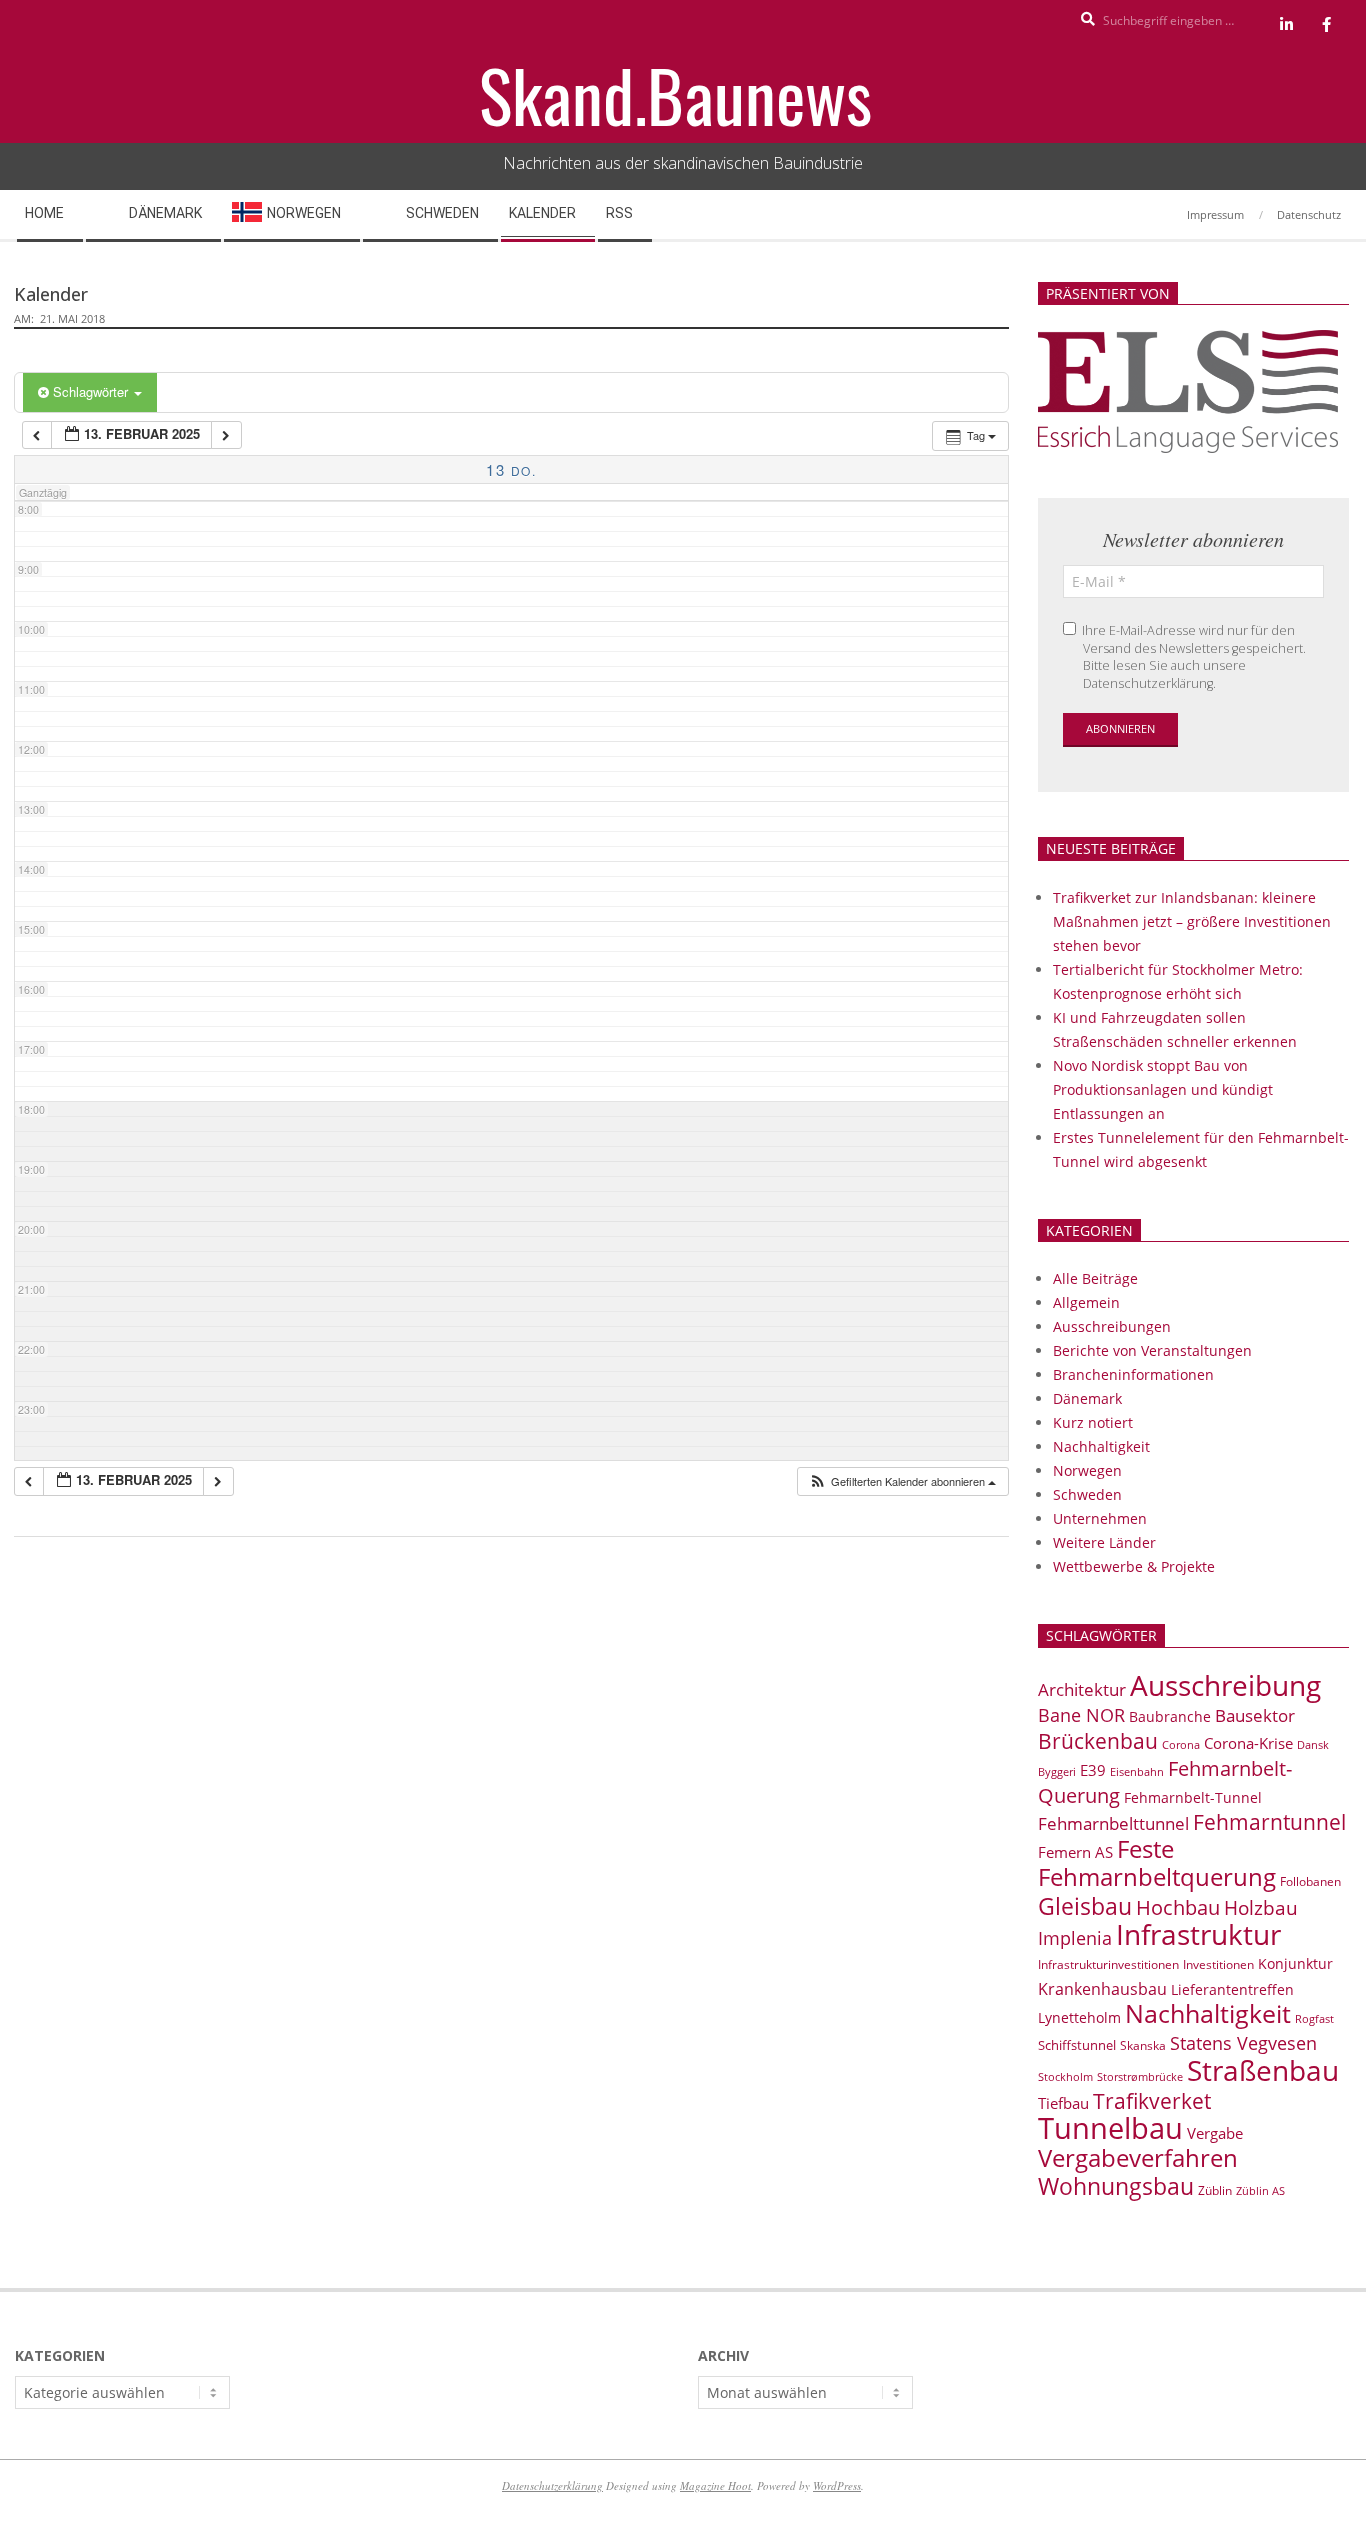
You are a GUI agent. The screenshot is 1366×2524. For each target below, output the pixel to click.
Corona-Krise (1248, 1743)
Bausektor (1255, 1715)
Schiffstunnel (1077, 2045)
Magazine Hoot (715, 2485)
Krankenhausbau (1102, 1989)
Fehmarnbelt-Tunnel (1193, 1797)
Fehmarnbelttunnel (1113, 1823)
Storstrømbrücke (1140, 2076)
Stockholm (1065, 2077)
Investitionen (1218, 1964)
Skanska (1143, 2045)
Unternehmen (1100, 1518)
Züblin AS (1260, 2191)
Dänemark (1087, 1398)
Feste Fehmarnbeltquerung (1157, 1862)
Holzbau (1261, 1907)
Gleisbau (1085, 1906)
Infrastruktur (1198, 1934)
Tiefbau (1063, 2103)
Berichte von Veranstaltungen (1152, 1350)
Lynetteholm (1079, 2017)
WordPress (837, 2485)
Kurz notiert (1093, 1422)
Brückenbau (1098, 1741)
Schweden (1087, 1494)
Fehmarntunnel (1269, 1822)
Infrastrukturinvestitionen (1108, 1964)
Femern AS (1075, 1852)
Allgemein (1086, 1302)
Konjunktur (1295, 1963)
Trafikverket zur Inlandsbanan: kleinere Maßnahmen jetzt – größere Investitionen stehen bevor (1192, 921)
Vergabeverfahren (1138, 2157)
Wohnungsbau (1116, 2186)
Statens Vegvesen (1243, 2043)
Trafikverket (1152, 2101)
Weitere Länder (1104, 1542)
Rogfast (1314, 2018)
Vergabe (1215, 2133)
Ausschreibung (1225, 1685)
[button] (902, 1481)
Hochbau (1178, 1907)
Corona (1181, 1744)
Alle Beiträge (1095, 1278)
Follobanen (1310, 1881)
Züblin (1215, 2190)
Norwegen (1087, 1470)
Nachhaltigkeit (1101, 1446)
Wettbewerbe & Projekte (1134, 1566)
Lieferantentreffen (1232, 1989)
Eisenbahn (1137, 1771)
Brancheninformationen (1133, 1374)
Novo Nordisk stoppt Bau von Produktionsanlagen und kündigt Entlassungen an (1163, 1089)
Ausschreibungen (1112, 1326)
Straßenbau (1263, 2070)
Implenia (1075, 1938)
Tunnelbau (1110, 2128)
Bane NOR (1081, 1715)
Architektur (1082, 1689)
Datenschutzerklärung (552, 2485)
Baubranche (1170, 1716)
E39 (1093, 1770)
